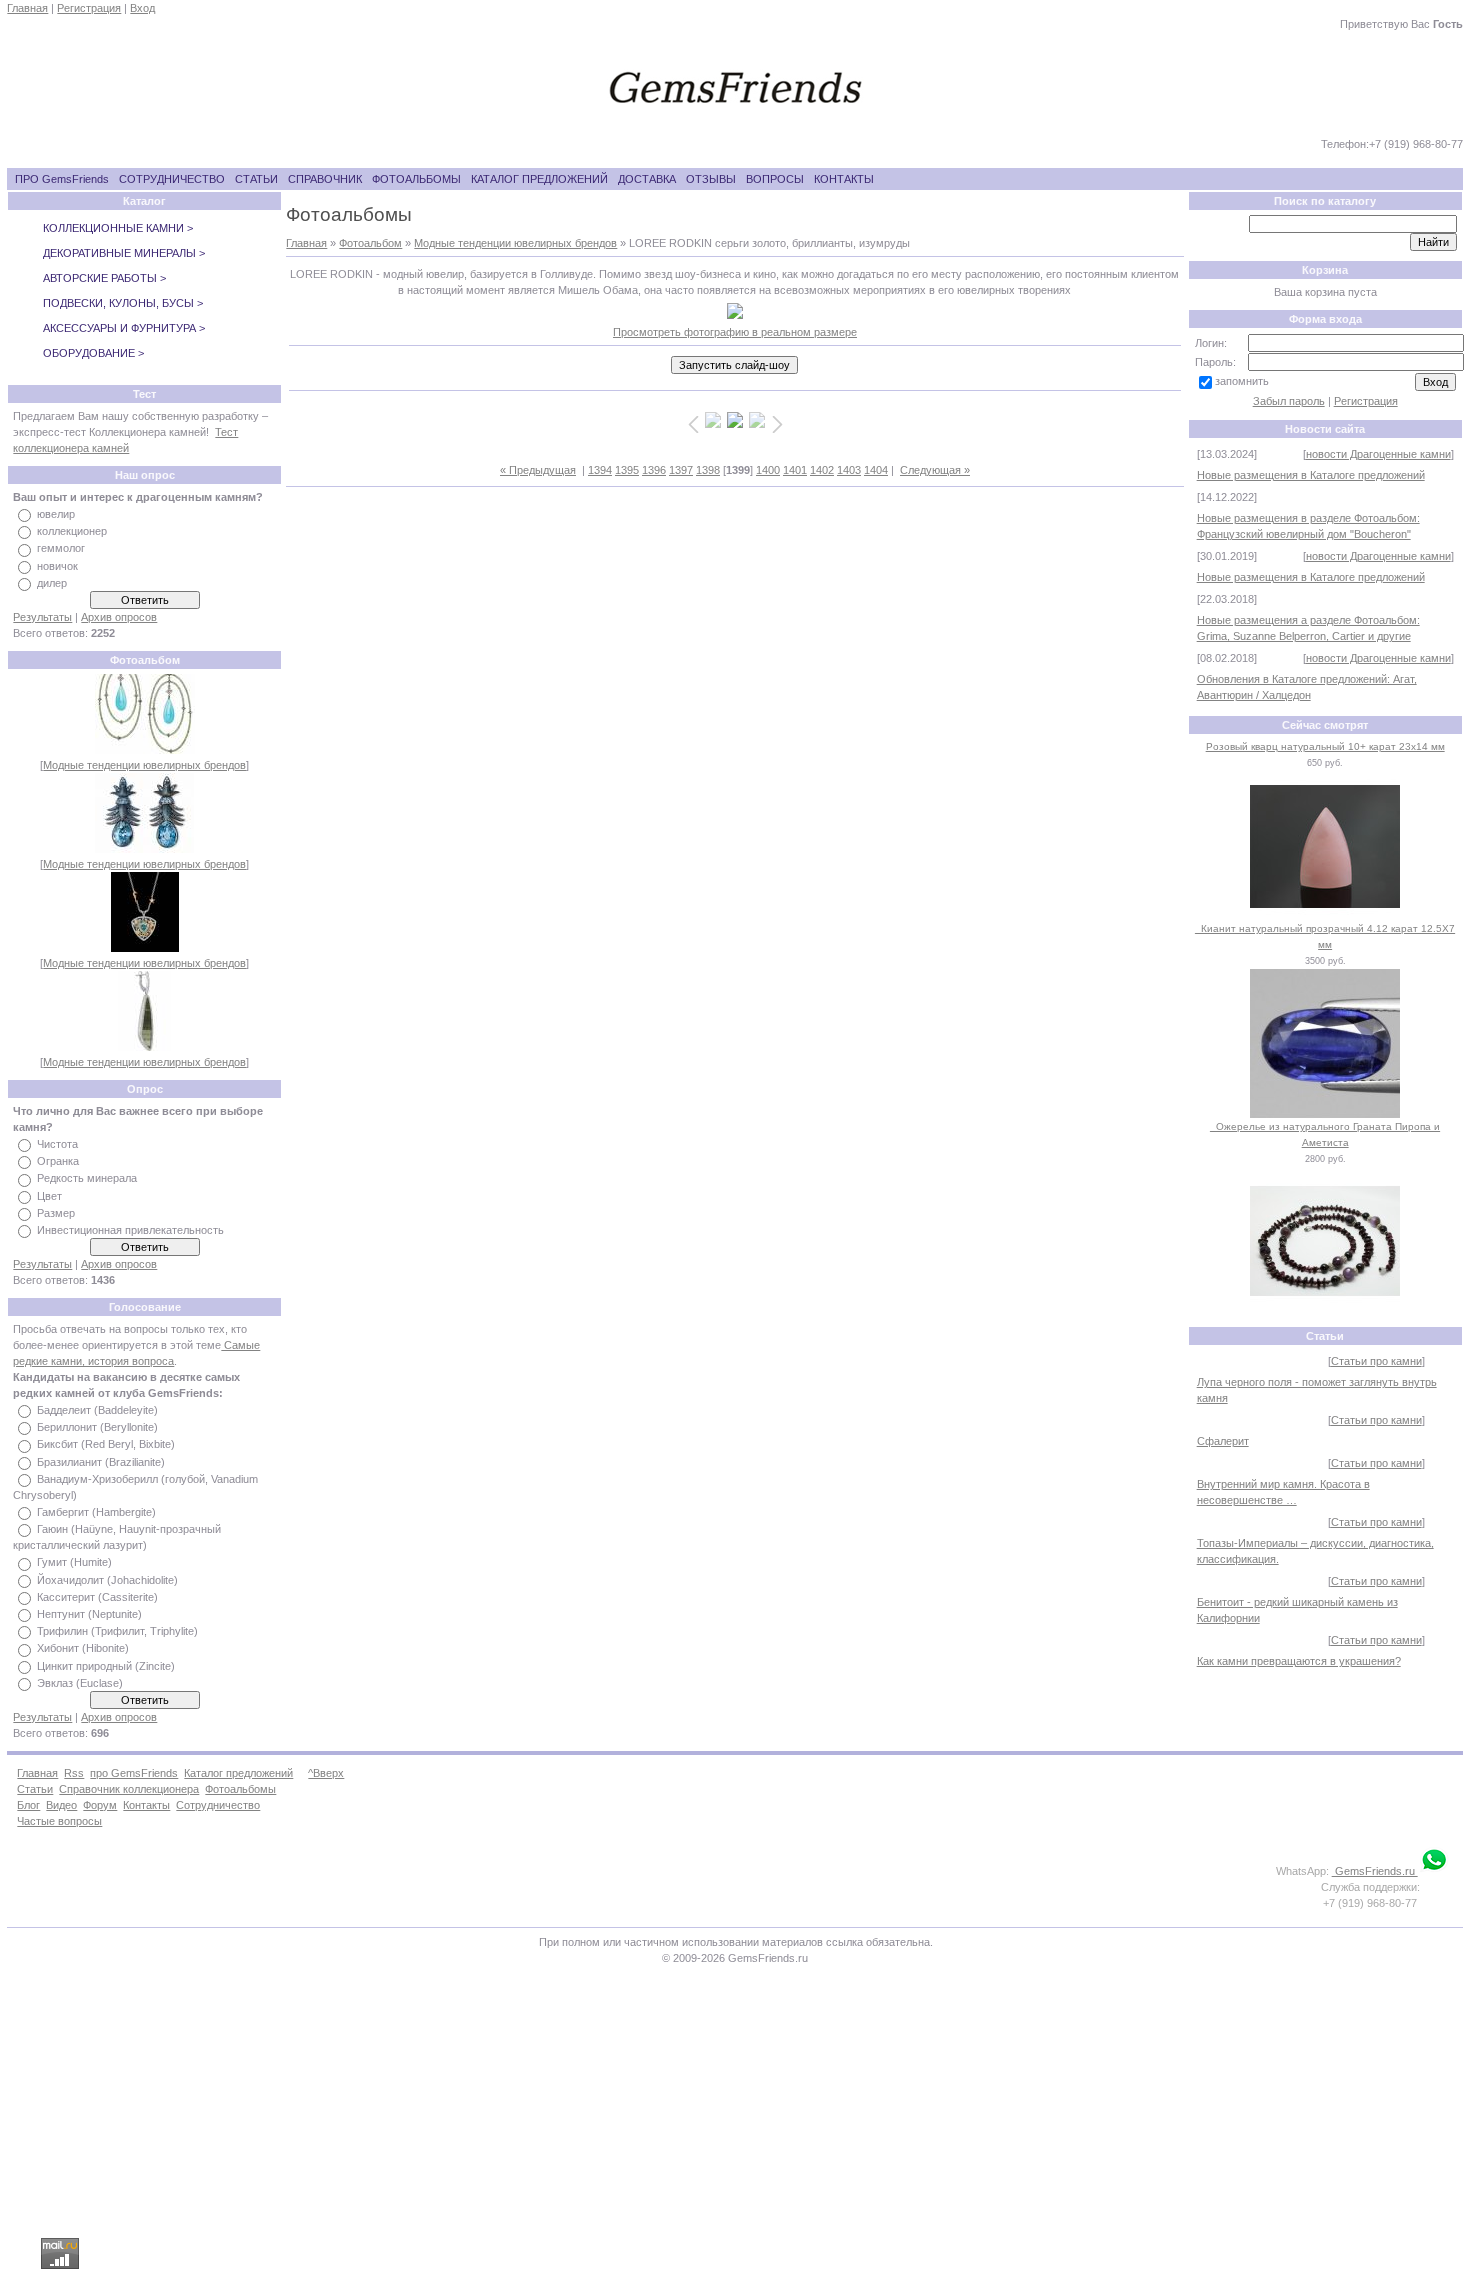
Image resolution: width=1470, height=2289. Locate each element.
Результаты (42, 617)
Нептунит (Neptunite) (89, 1614)
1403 (849, 470)
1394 (600, 470)
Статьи (35, 1789)
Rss (74, 1773)
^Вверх (326, 1773)
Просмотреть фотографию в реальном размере (735, 332)
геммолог (61, 549)
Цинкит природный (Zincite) (106, 1666)
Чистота (57, 1144)
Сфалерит (1223, 1441)
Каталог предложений (238, 1773)
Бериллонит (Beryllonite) (97, 1427)
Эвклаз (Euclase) (80, 1683)
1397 (681, 470)
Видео (61, 1805)
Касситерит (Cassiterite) (97, 1597)
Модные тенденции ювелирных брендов (144, 765)
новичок (57, 566)
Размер (56, 1213)
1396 (654, 470)
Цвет (49, 1196)
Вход (142, 8)
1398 (708, 470)
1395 (627, 470)
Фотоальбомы (240, 1789)
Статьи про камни (1376, 1361)
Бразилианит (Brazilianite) (101, 1462)
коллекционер (72, 531)
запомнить (1242, 381)
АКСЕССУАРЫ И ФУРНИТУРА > (124, 328)
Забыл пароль (1289, 401)
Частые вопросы (59, 1821)
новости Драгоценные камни (1378, 454)
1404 (876, 470)
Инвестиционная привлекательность (130, 1230)
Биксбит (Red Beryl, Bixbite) (106, 1445)
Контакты (146, 1805)
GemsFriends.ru (1375, 1871)
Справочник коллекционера (129, 1789)
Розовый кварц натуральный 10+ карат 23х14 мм (1325, 746)
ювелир (56, 514)
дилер (52, 583)
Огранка (58, 1161)
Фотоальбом (370, 243)
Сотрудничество (218, 1805)
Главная (27, 8)
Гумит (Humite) (74, 1563)
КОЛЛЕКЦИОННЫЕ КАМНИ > (118, 228)
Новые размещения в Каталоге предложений (1311, 475)
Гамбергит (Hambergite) (96, 1512)
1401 (795, 470)
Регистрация (89, 8)
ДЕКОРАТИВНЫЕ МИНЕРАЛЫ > (124, 253)
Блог (28, 1805)
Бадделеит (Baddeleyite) (97, 1410)
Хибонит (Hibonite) (83, 1649)
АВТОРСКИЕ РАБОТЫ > (104, 278)
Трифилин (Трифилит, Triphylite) (117, 1631)
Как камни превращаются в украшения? (1299, 1661)
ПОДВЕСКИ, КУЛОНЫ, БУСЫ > (123, 303)
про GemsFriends (134, 1773)
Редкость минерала (87, 1179)
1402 (822, 470)
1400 (768, 470)
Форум (100, 1805)
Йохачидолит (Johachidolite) (107, 1580)
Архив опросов (119, 617)
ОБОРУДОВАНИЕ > (93, 353)
